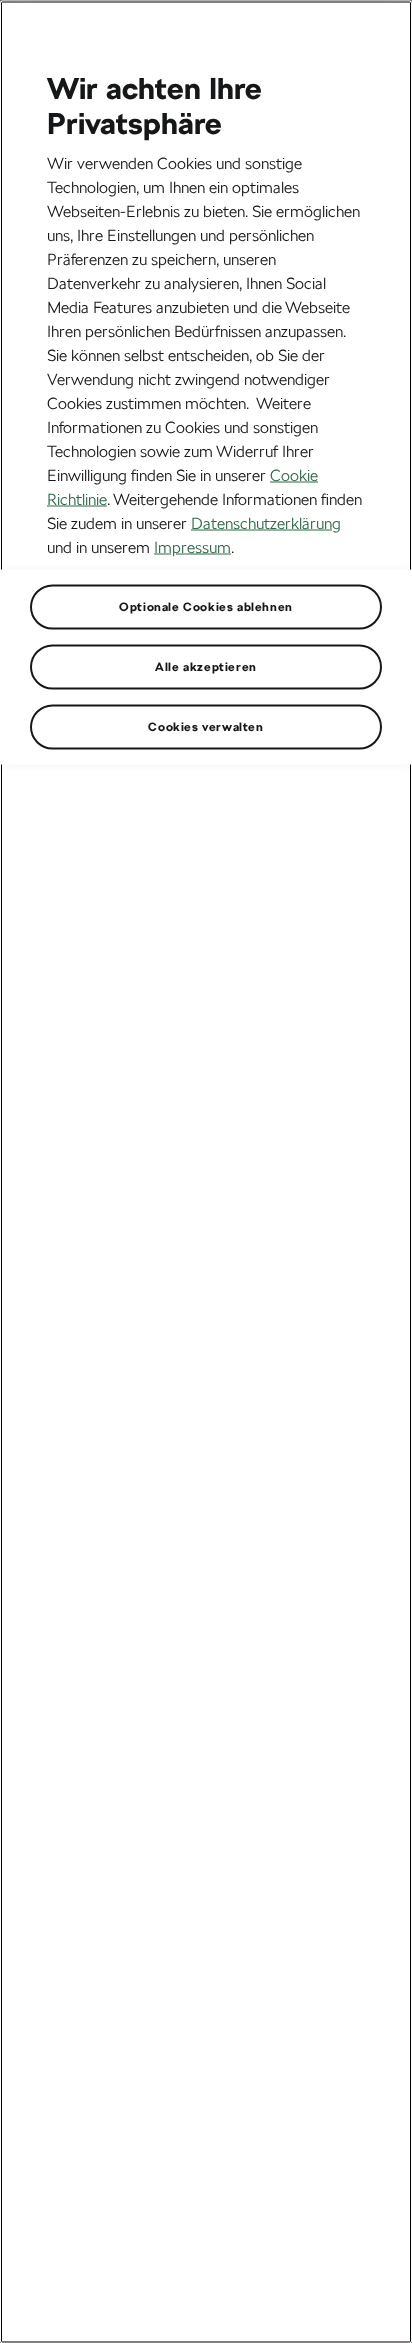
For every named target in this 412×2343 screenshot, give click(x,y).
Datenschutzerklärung (266, 522)
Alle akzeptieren (206, 666)
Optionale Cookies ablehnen (206, 606)
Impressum (192, 546)
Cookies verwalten (205, 726)
